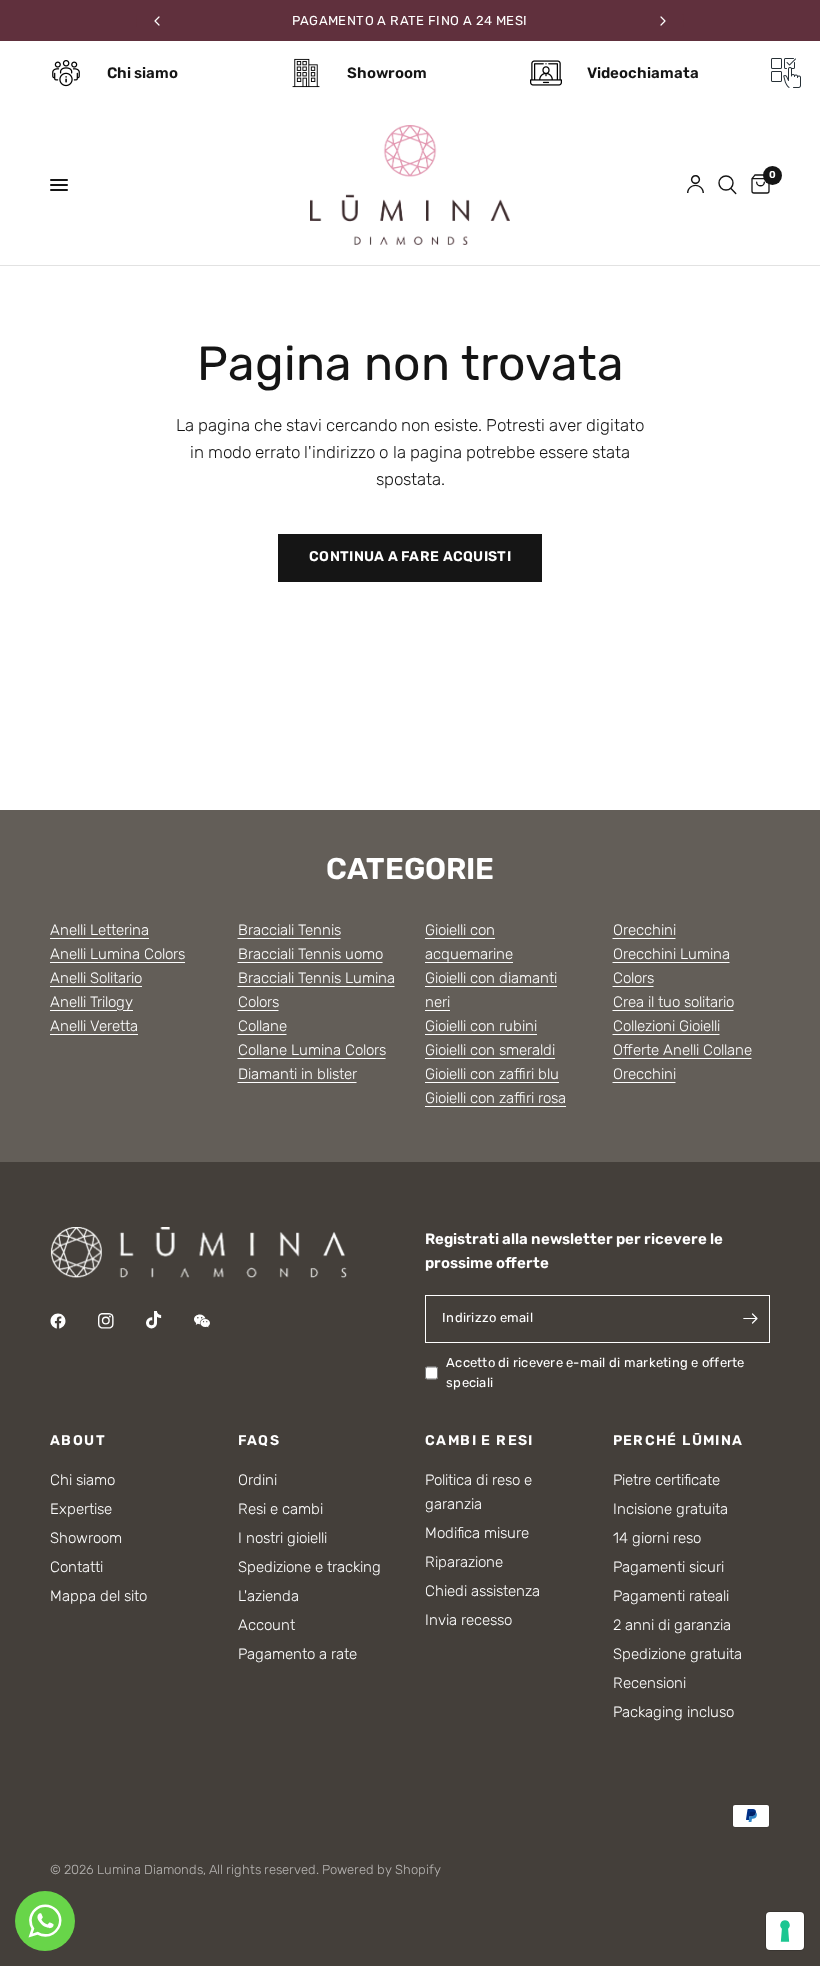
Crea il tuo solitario (673, 1002)
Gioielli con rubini (481, 1026)
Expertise (81, 1509)
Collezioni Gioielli (666, 1026)
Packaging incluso (673, 1712)
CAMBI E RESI (479, 1441)
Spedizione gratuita (677, 1654)
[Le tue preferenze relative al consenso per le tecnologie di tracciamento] (785, 1931)
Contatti (76, 1567)
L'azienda (268, 1596)
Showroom (86, 1538)
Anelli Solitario (96, 978)
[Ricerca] (727, 185)
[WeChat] (216, 1321)
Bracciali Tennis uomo (310, 954)
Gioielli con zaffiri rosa (495, 1098)
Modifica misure (477, 1533)
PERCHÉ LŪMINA (678, 1441)
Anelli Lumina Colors (117, 954)
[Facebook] (72, 1321)
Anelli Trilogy (91, 1002)
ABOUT (78, 1441)
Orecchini (644, 930)
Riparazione (464, 1562)
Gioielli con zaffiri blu (492, 1074)
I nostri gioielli (282, 1538)
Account (266, 1625)
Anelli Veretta (94, 1026)
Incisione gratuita (670, 1509)
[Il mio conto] (695, 185)
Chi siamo (82, 1480)
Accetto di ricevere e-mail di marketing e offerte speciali (595, 1373)
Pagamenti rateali (671, 1596)
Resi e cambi (280, 1509)
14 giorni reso (657, 1538)
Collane (262, 1026)
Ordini (257, 1480)
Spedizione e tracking (309, 1567)
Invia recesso (468, 1620)
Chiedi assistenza (482, 1591)
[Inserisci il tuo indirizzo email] (750, 1319)
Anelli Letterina (99, 930)
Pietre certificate (666, 1480)
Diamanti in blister (297, 1074)
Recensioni (649, 1683)
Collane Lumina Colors (312, 1050)
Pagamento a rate (297, 1654)
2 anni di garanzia (672, 1625)
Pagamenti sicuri (668, 1567)
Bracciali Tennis (289, 930)
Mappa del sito (98, 1596)
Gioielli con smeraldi (490, 1050)
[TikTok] (168, 1320)
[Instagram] (120, 1321)
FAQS (259, 1441)
